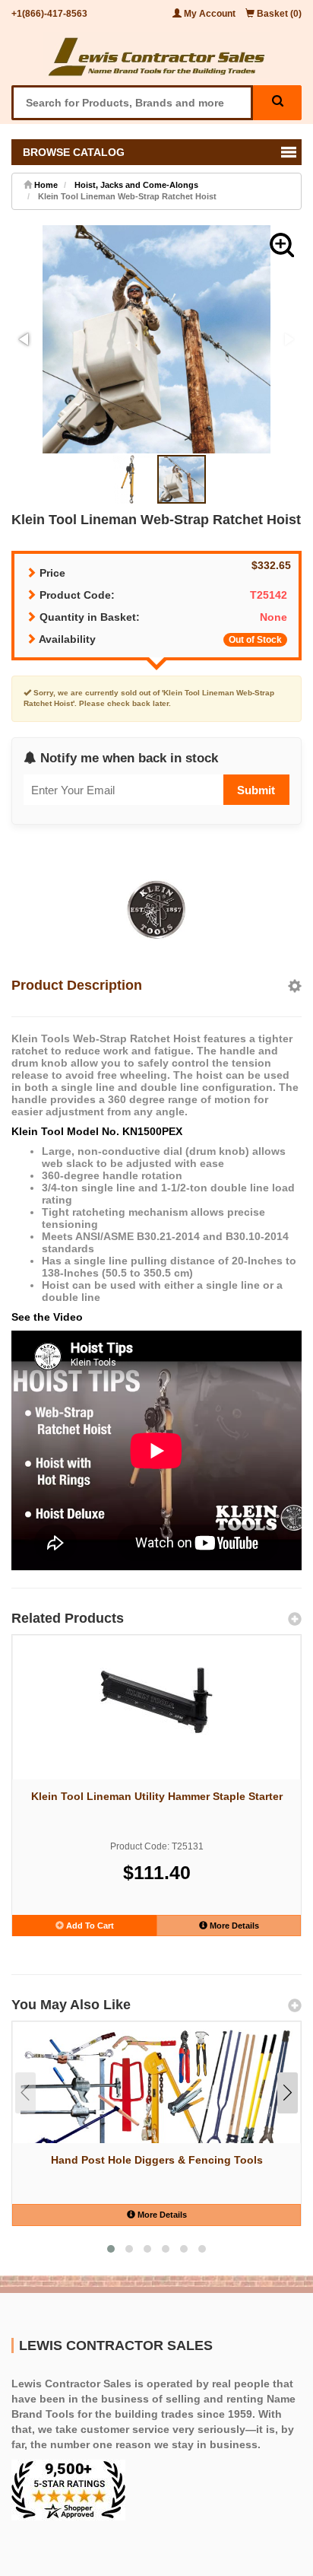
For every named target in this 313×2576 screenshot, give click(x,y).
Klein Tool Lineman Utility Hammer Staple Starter (157, 1796)
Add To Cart (89, 1926)
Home (45, 185)
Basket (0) (278, 14)
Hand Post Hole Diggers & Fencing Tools (157, 2160)
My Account (210, 14)
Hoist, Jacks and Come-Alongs (136, 185)
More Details (233, 1926)
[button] (282, 245)
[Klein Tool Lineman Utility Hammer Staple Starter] (156, 1700)
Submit (256, 790)
